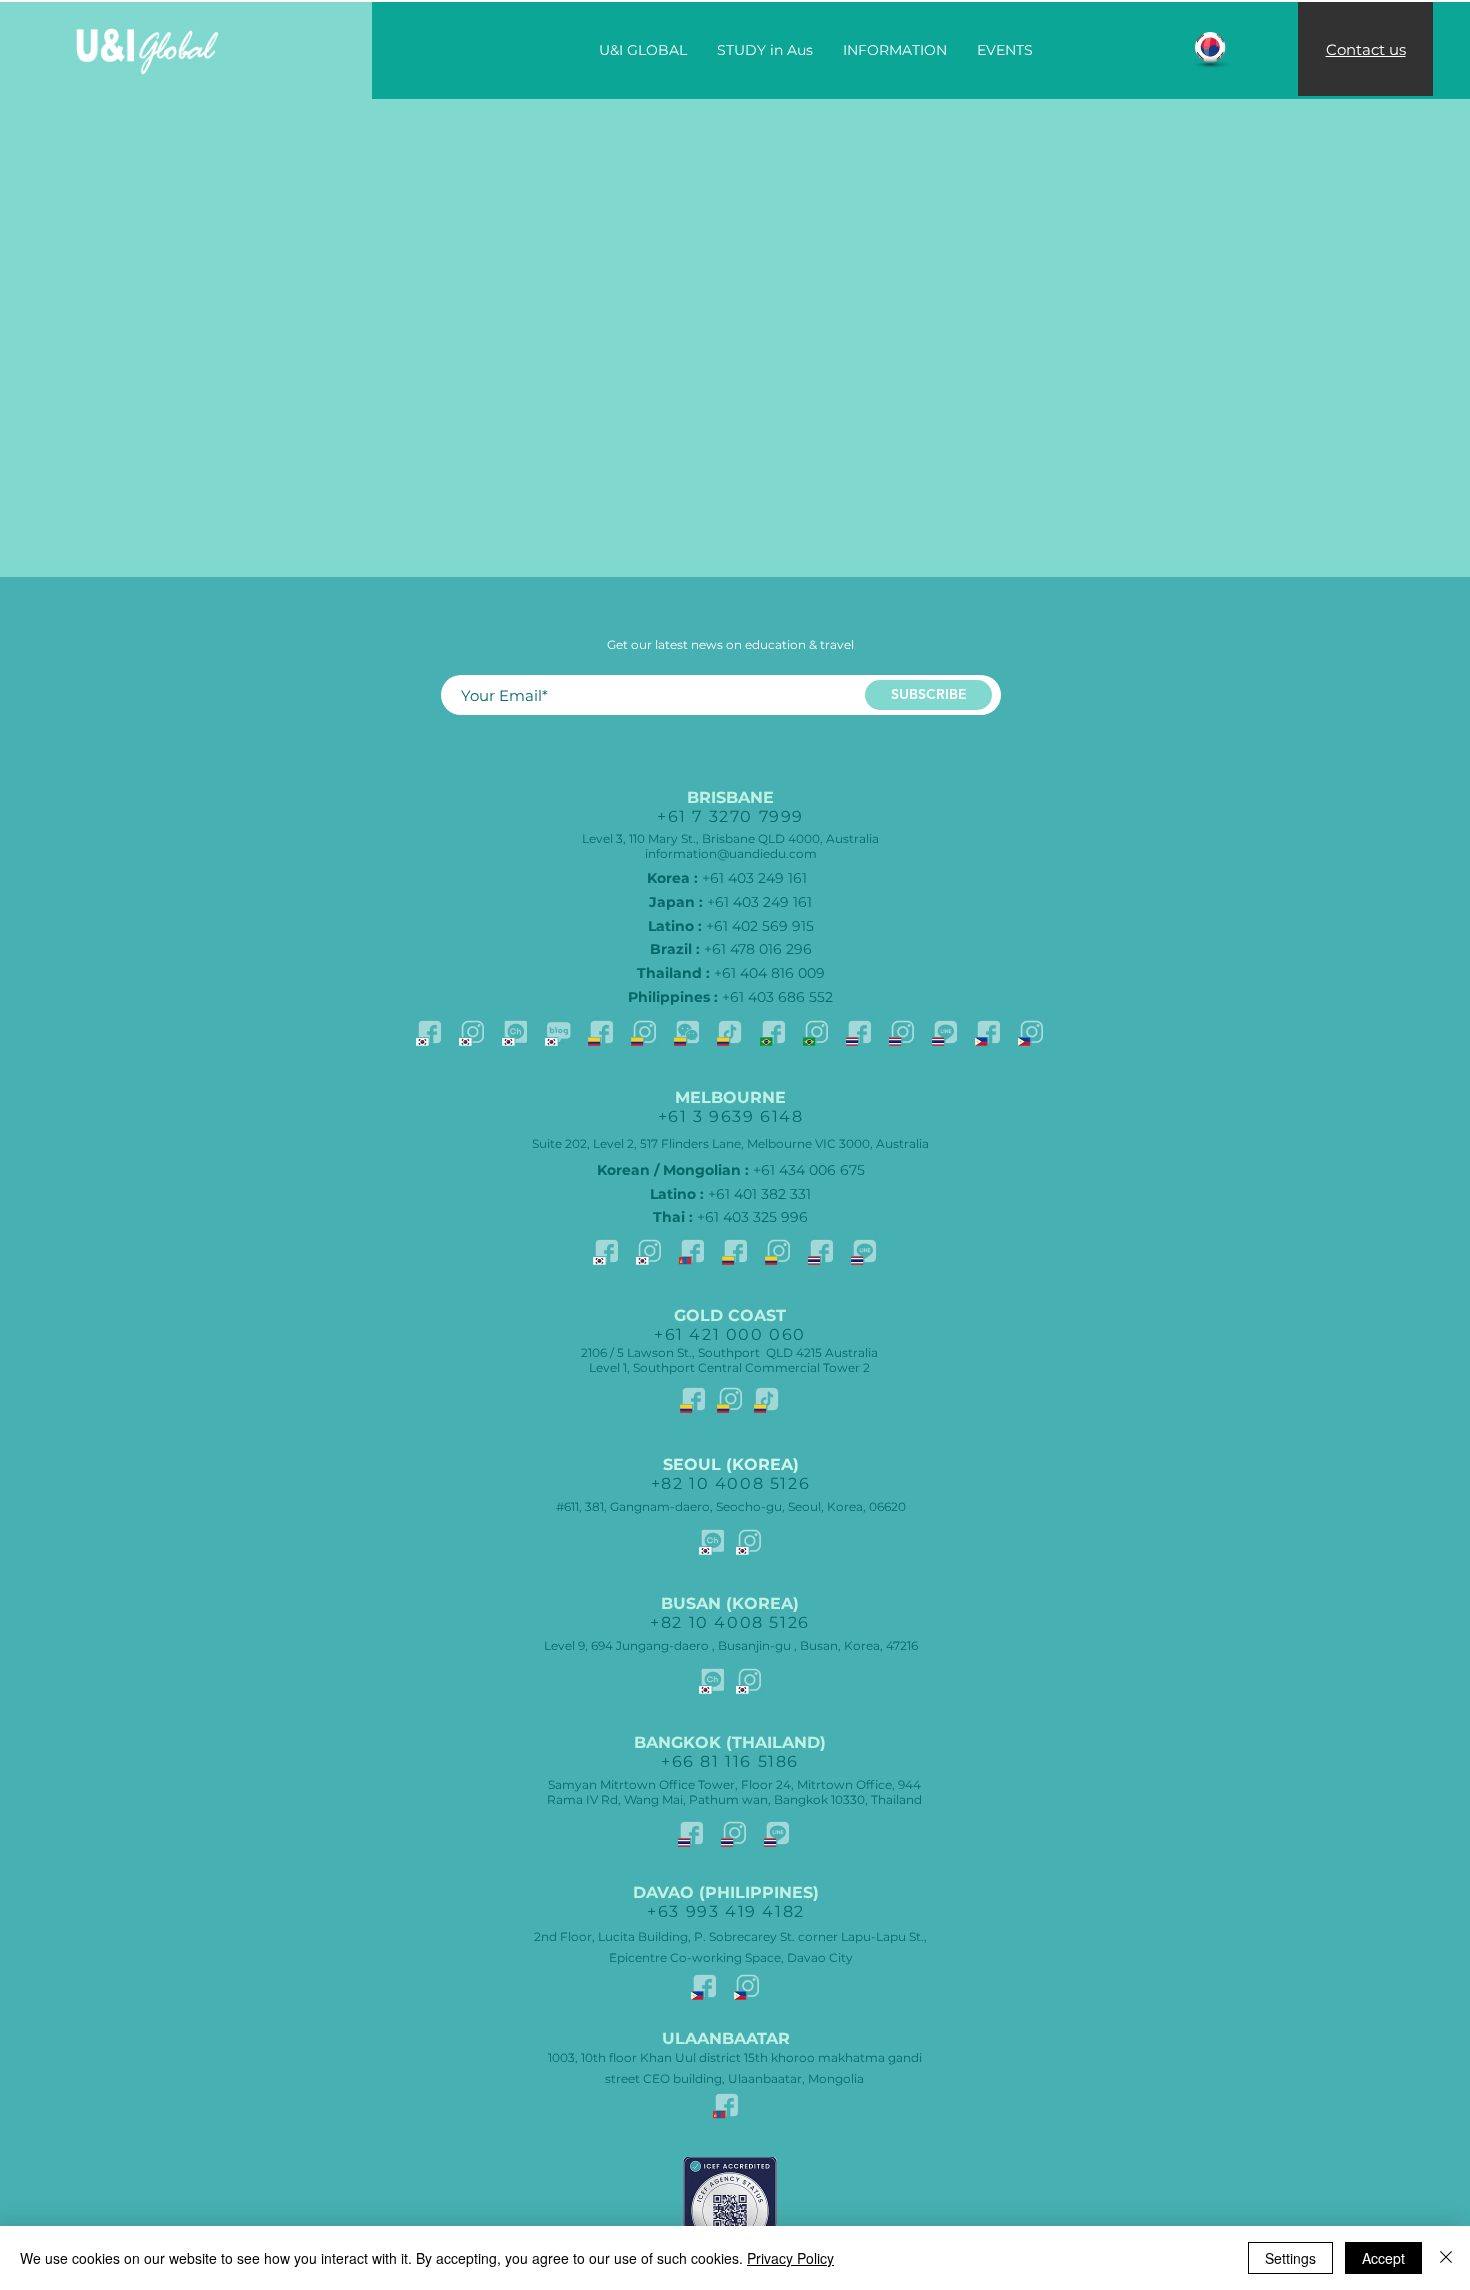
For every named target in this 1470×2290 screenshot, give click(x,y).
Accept (1383, 2258)
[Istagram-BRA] (816, 1032)
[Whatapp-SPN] (687, 1032)
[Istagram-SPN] (644, 1032)
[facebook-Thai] (859, 1032)
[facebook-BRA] (773, 1032)
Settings (1290, 2258)
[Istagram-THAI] (902, 1032)
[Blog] (558, 1032)
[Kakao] (515, 1032)
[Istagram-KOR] (472, 1032)
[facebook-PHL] (988, 1032)
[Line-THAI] (945, 1032)
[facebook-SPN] (601, 1032)
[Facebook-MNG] (692, 1251)
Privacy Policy (790, 2258)
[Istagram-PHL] (1031, 1032)
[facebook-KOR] (429, 1032)
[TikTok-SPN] (730, 1032)
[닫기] (1446, 2258)
